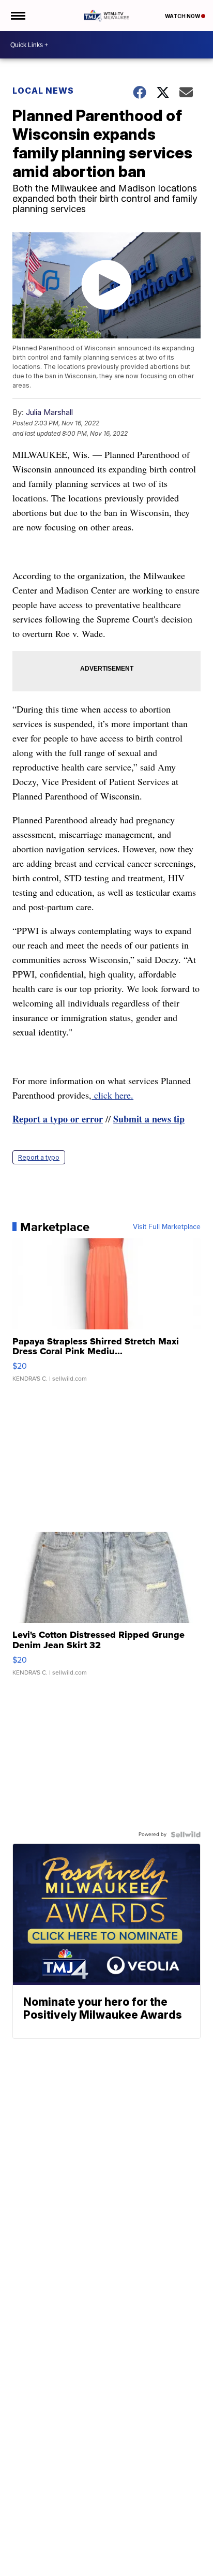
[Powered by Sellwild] (186, 1834)
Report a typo (39, 1157)
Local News (43, 91)
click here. (112, 1095)
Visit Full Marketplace (167, 1227)
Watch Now (183, 16)
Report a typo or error (58, 1119)
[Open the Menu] (17, 16)
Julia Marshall (49, 412)
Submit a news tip (149, 1119)
